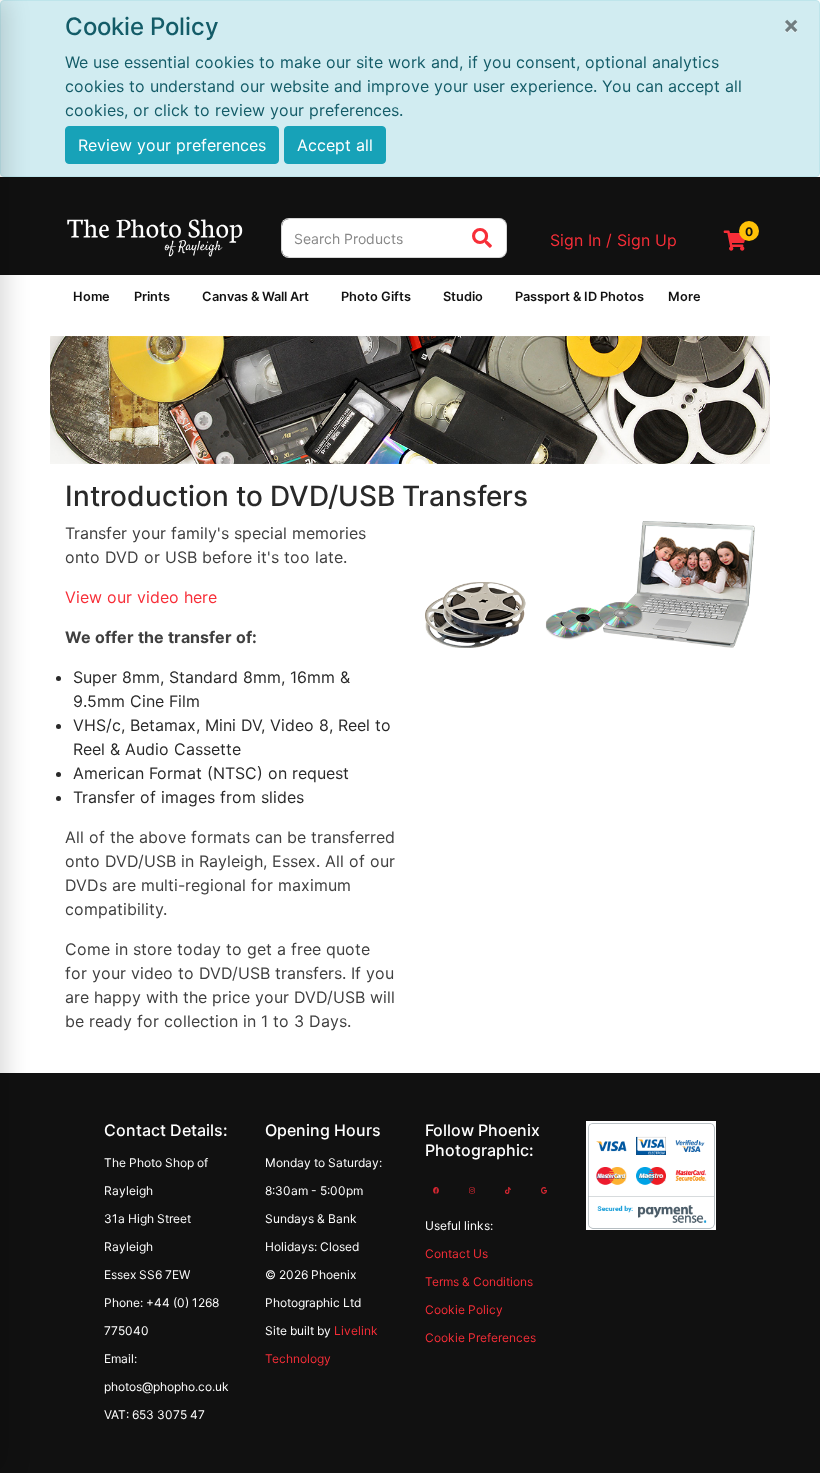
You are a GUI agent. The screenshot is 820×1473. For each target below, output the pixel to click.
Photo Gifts (376, 296)
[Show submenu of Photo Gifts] (423, 301)
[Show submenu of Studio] (495, 301)
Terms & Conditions (479, 1281)
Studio (463, 296)
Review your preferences (172, 145)
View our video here (141, 597)
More (684, 296)
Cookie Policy (464, 1309)
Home (91, 296)
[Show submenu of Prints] (182, 301)
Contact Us (456, 1253)
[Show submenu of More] (713, 301)
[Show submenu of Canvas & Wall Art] (321, 301)
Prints (152, 296)
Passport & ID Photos (579, 296)
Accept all (335, 145)
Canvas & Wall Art (255, 296)
